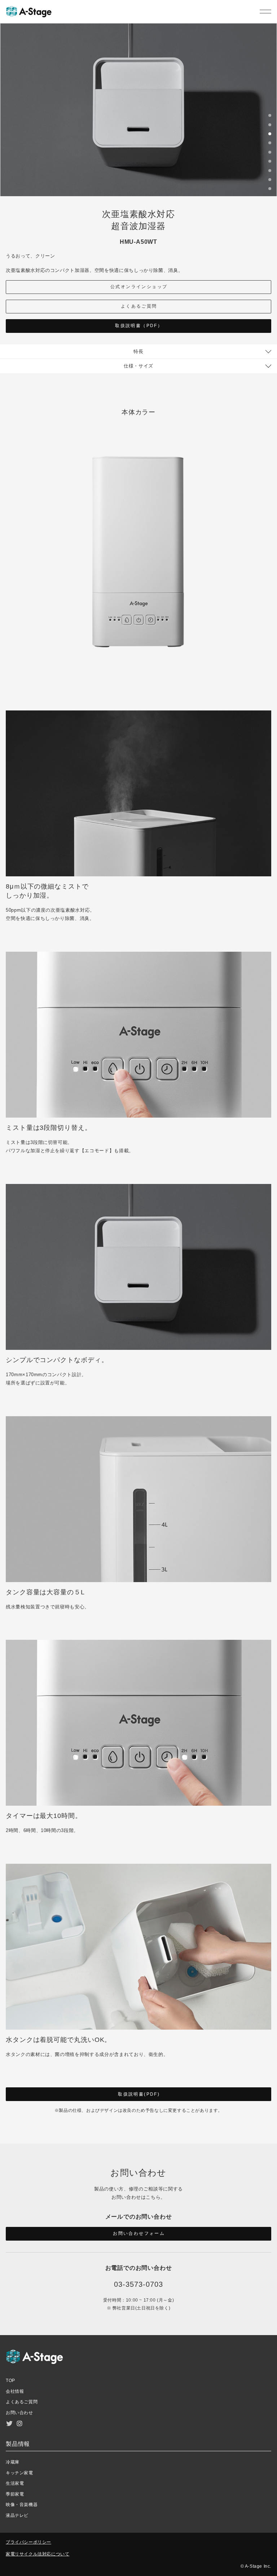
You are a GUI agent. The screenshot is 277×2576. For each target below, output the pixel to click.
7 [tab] (270, 172)
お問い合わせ (19, 2413)
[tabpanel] (138, 110)
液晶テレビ (17, 2515)
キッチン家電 (19, 2473)
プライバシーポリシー (28, 2542)
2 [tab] (270, 126)
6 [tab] (270, 162)
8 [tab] (270, 181)
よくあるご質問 (139, 306)
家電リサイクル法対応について (38, 2554)
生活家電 (15, 2483)
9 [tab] (270, 190)
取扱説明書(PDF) (139, 2094)
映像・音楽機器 (22, 2505)
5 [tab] (270, 153)
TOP (10, 2381)
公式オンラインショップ (139, 287)
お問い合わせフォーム (139, 2233)
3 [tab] (270, 135)
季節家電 (15, 2494)
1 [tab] (270, 116)
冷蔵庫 (13, 2462)
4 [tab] (270, 144)
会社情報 (15, 2391)
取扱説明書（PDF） (139, 326)
